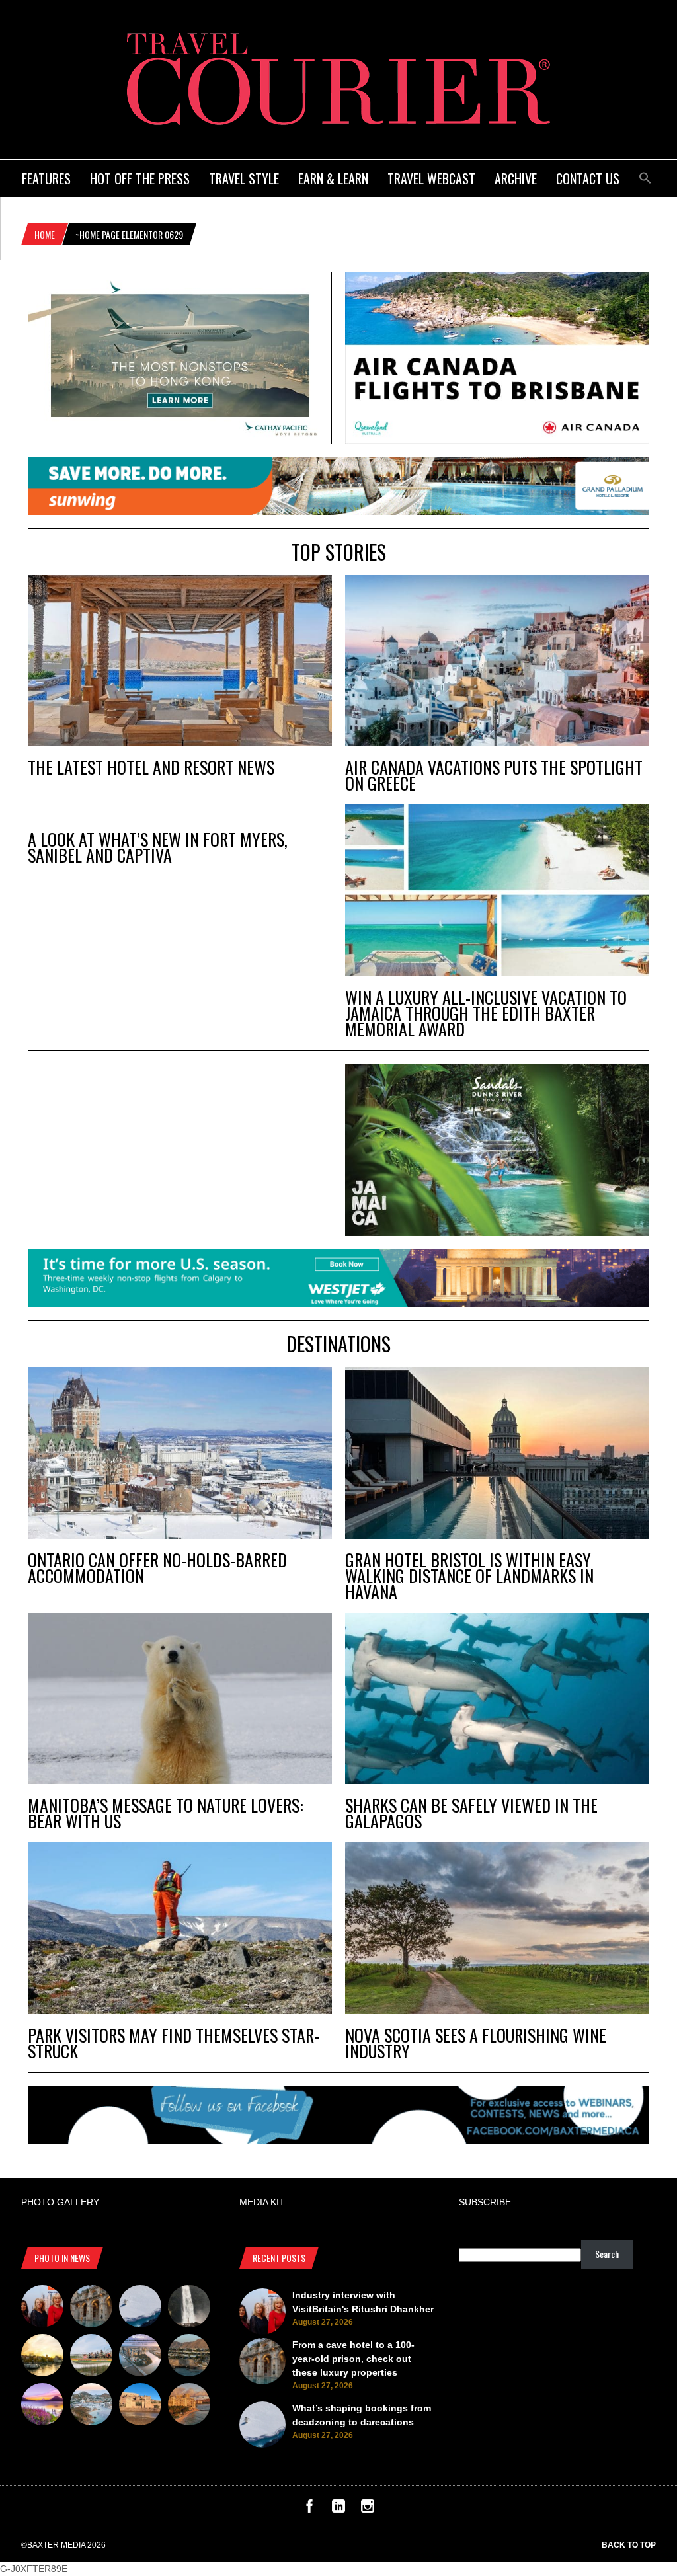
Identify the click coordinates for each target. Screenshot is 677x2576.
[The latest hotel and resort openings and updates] (189, 2357)
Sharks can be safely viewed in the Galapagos (471, 1813)
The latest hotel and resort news (151, 767)
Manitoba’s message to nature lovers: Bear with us (166, 1813)
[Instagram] (368, 2509)
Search (607, 2254)
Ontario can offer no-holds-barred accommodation (157, 1568)
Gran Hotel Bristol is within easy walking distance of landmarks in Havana (469, 1576)
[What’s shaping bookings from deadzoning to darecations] (140, 2308)
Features (46, 178)
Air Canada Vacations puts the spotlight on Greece (494, 775)
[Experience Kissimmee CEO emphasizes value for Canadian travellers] (91, 2357)
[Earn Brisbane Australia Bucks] (140, 2357)
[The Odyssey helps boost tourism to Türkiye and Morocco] (140, 2406)
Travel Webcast (431, 178)
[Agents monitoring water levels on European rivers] (42, 2357)
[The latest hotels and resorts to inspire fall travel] (189, 2406)
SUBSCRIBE (485, 2202)
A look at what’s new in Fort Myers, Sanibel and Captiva (158, 847)
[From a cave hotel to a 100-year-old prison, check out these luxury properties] (91, 2308)
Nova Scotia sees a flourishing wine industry (476, 2043)
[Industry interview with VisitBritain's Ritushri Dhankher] (42, 2308)
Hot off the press (140, 178)
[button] (645, 176)
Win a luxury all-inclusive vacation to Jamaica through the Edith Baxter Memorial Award (486, 1013)
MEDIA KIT (262, 2202)
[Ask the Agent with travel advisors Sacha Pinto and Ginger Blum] (189, 2308)
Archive (516, 178)
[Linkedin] (338, 2509)
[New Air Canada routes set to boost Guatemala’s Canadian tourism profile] (42, 2406)
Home (45, 234)
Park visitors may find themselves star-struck (174, 2043)
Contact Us (588, 178)
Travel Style (244, 178)
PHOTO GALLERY (60, 2202)
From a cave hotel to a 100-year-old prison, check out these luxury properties (353, 2359)
